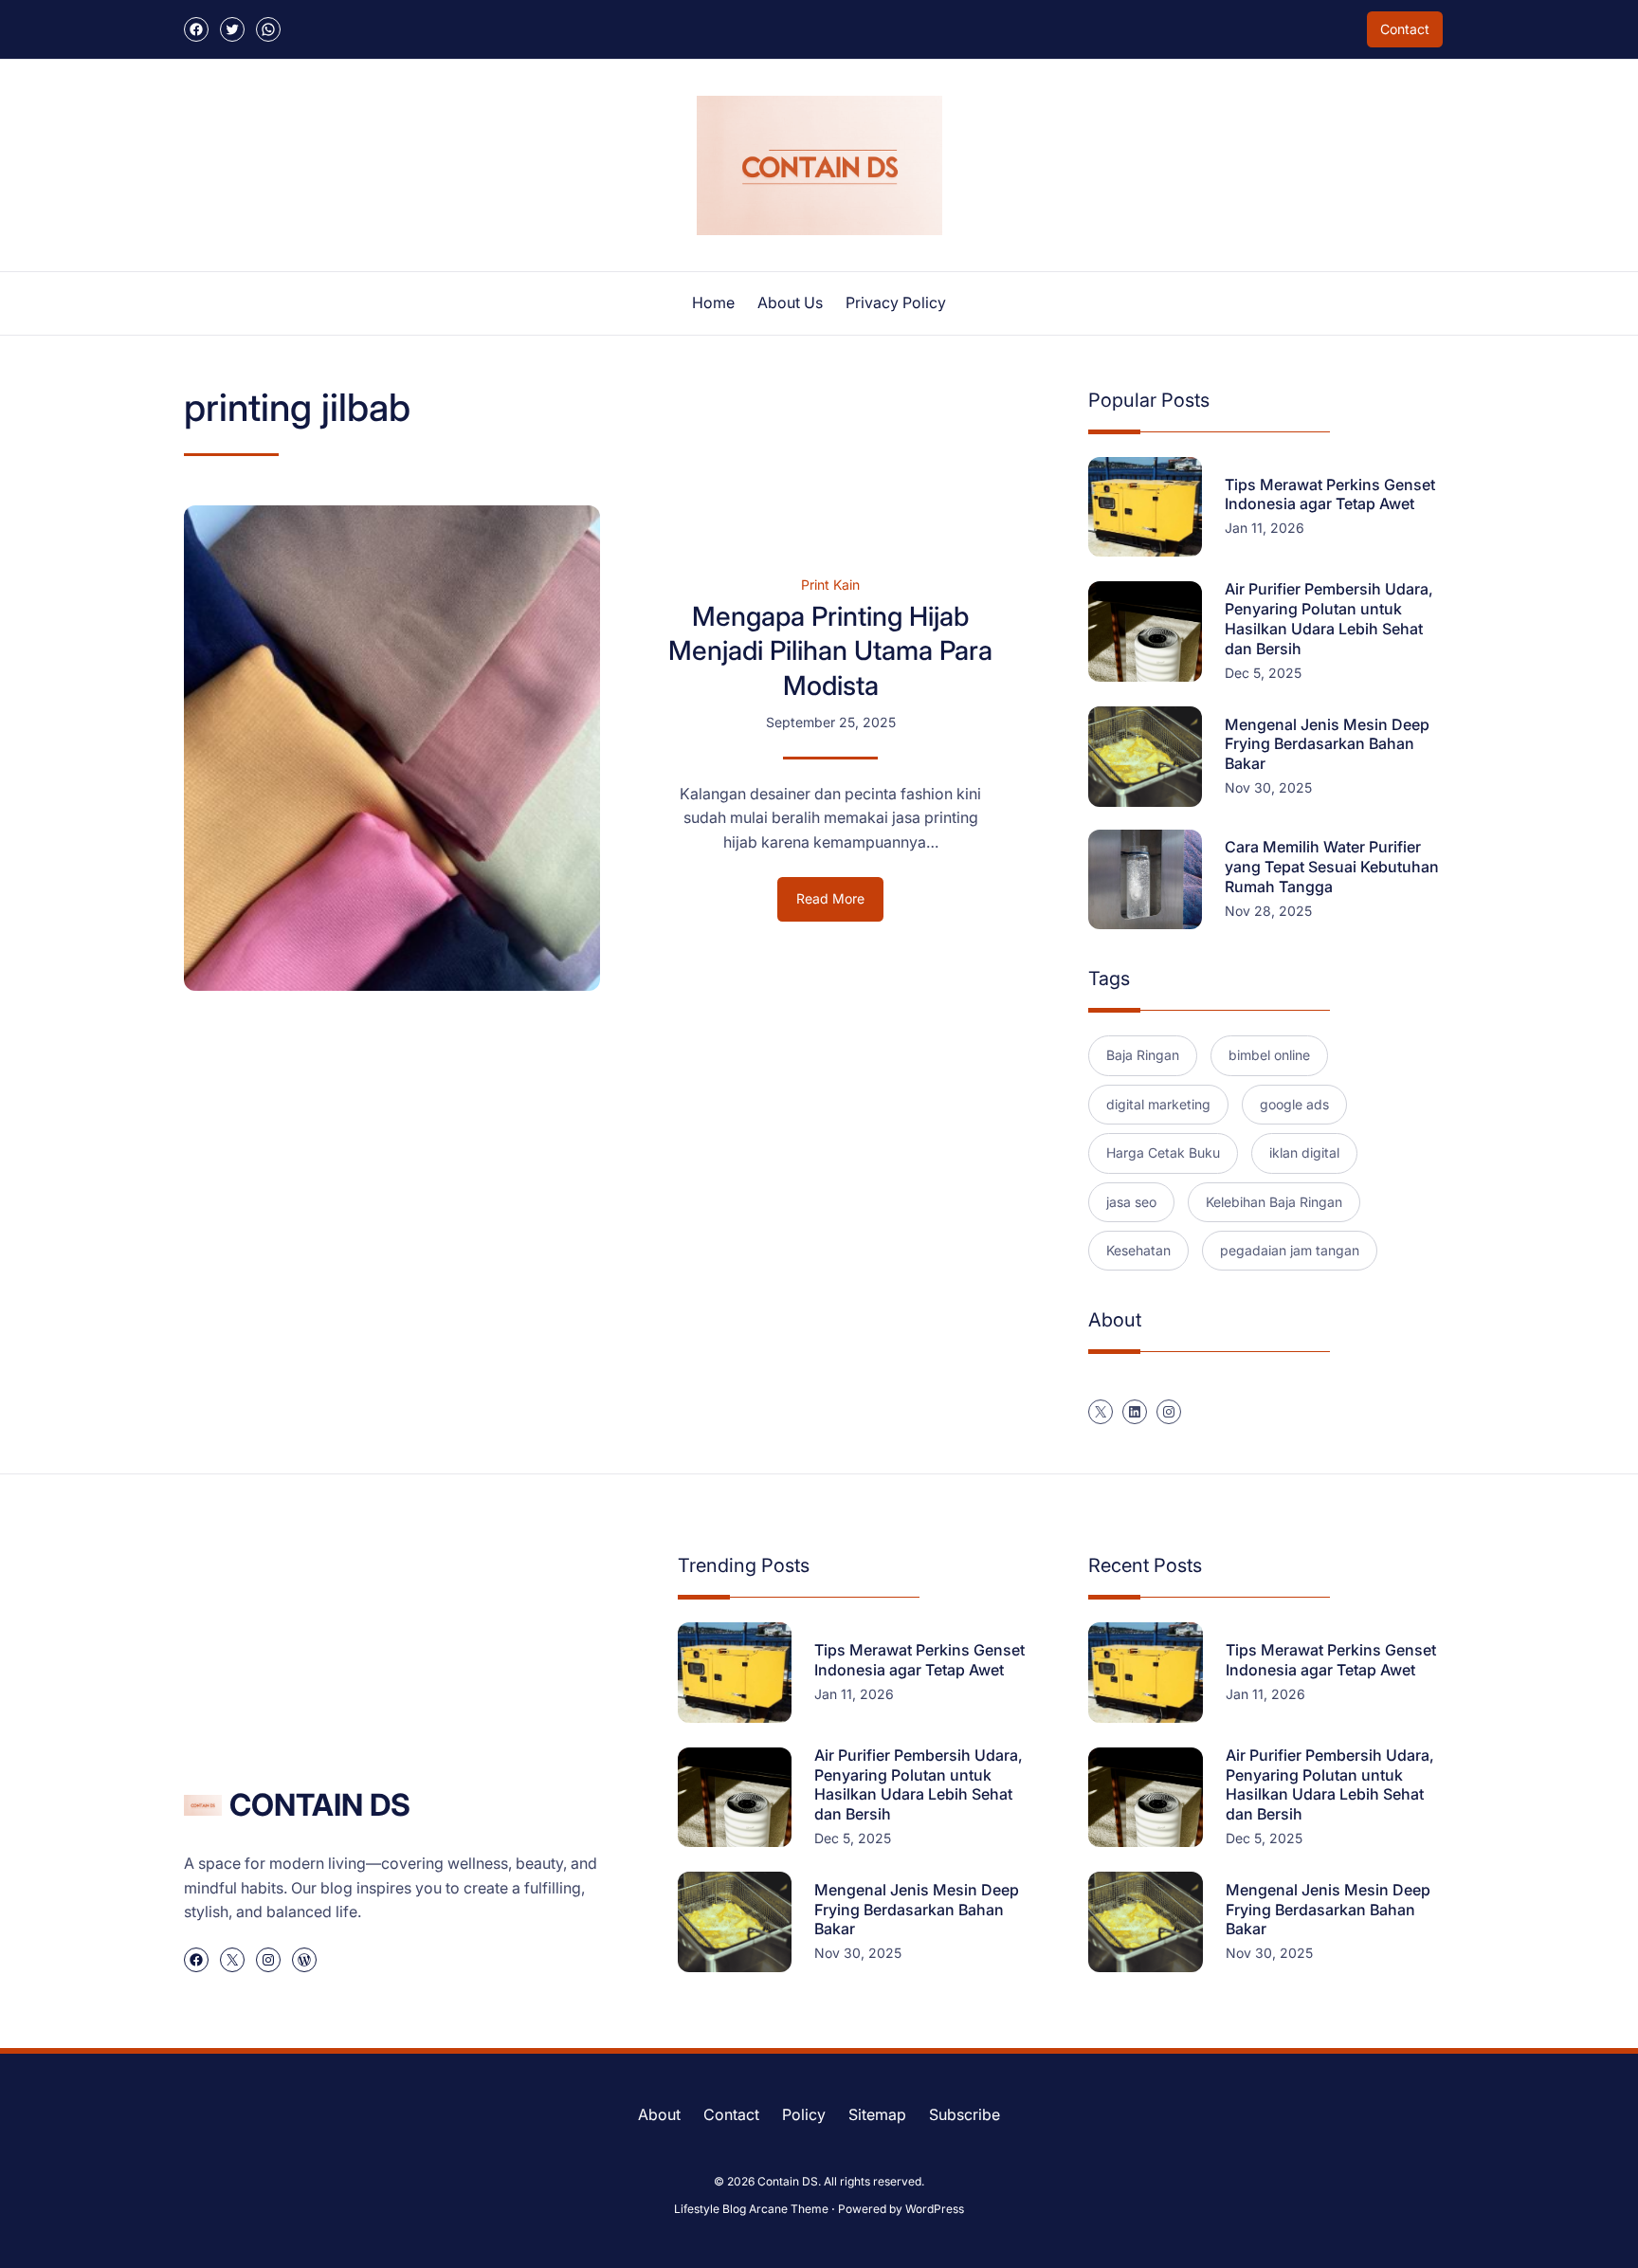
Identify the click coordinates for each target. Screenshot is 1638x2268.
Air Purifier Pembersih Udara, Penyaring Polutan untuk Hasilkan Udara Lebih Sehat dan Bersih (1329, 618)
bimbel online (1269, 1055)
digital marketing (1158, 1104)
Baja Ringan (1143, 1055)
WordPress (935, 2209)
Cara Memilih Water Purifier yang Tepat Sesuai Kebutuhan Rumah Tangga (1332, 867)
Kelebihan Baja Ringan (1274, 1202)
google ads (1294, 1104)
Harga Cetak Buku (1163, 1152)
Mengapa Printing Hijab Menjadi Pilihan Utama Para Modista (830, 651)
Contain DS (320, 1805)
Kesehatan (1138, 1250)
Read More (840, 905)
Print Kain (830, 585)
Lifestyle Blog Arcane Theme (751, 2209)
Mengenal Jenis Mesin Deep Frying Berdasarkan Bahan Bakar (1327, 744)
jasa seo (1131, 1202)
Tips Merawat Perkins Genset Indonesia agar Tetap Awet (1330, 494)
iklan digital (1304, 1152)
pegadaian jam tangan (1290, 1250)
